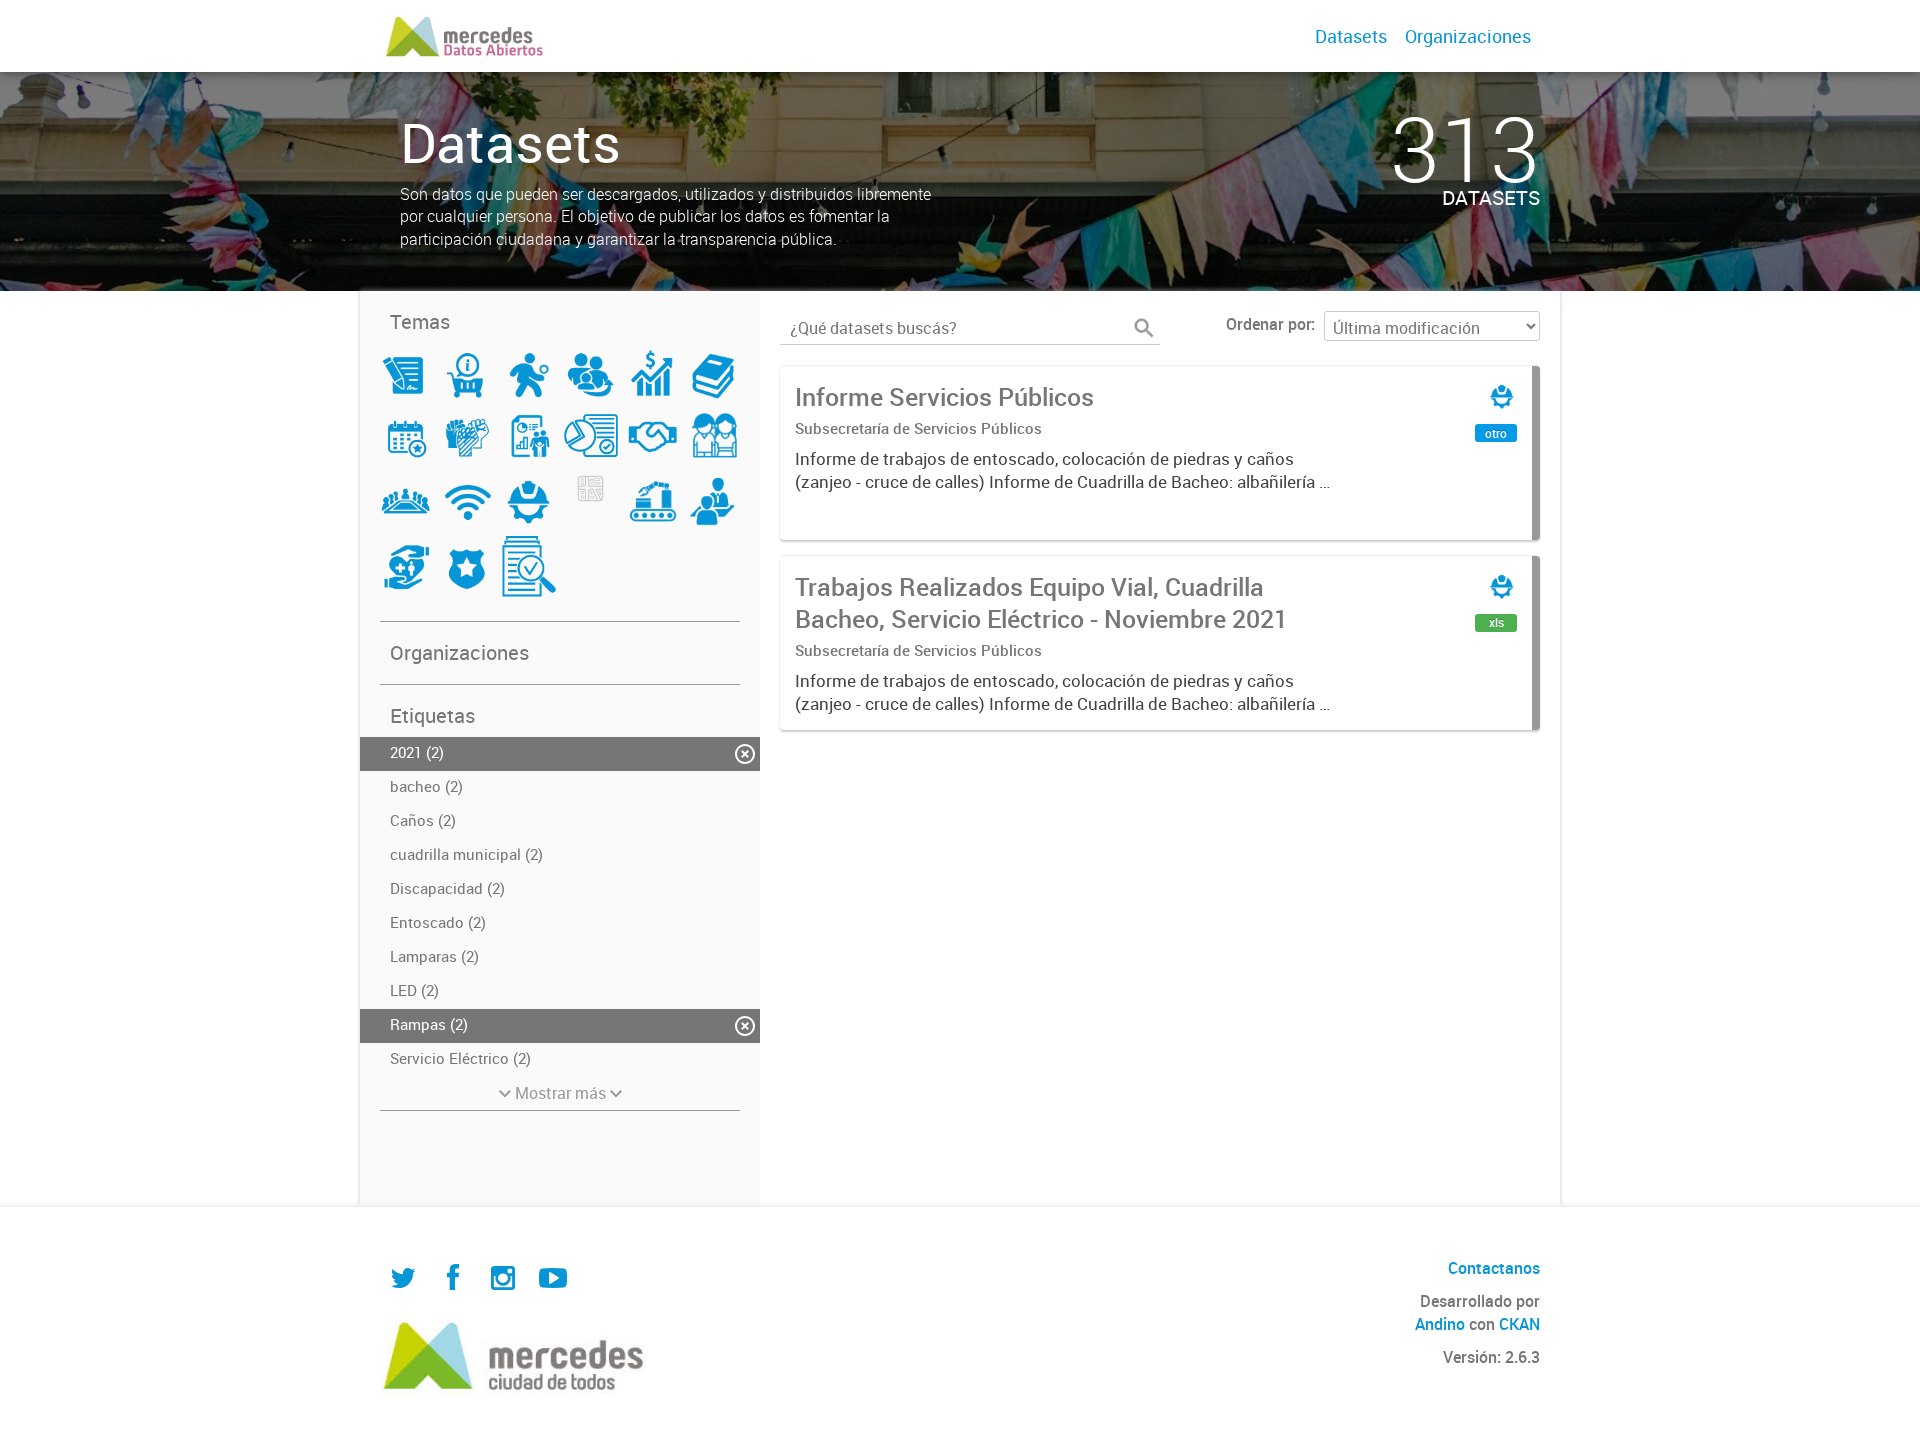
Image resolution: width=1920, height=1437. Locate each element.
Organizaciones (1468, 36)
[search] (1144, 328)
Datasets (1351, 36)
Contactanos (1494, 1268)
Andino (1440, 1324)
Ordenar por (1268, 324)
